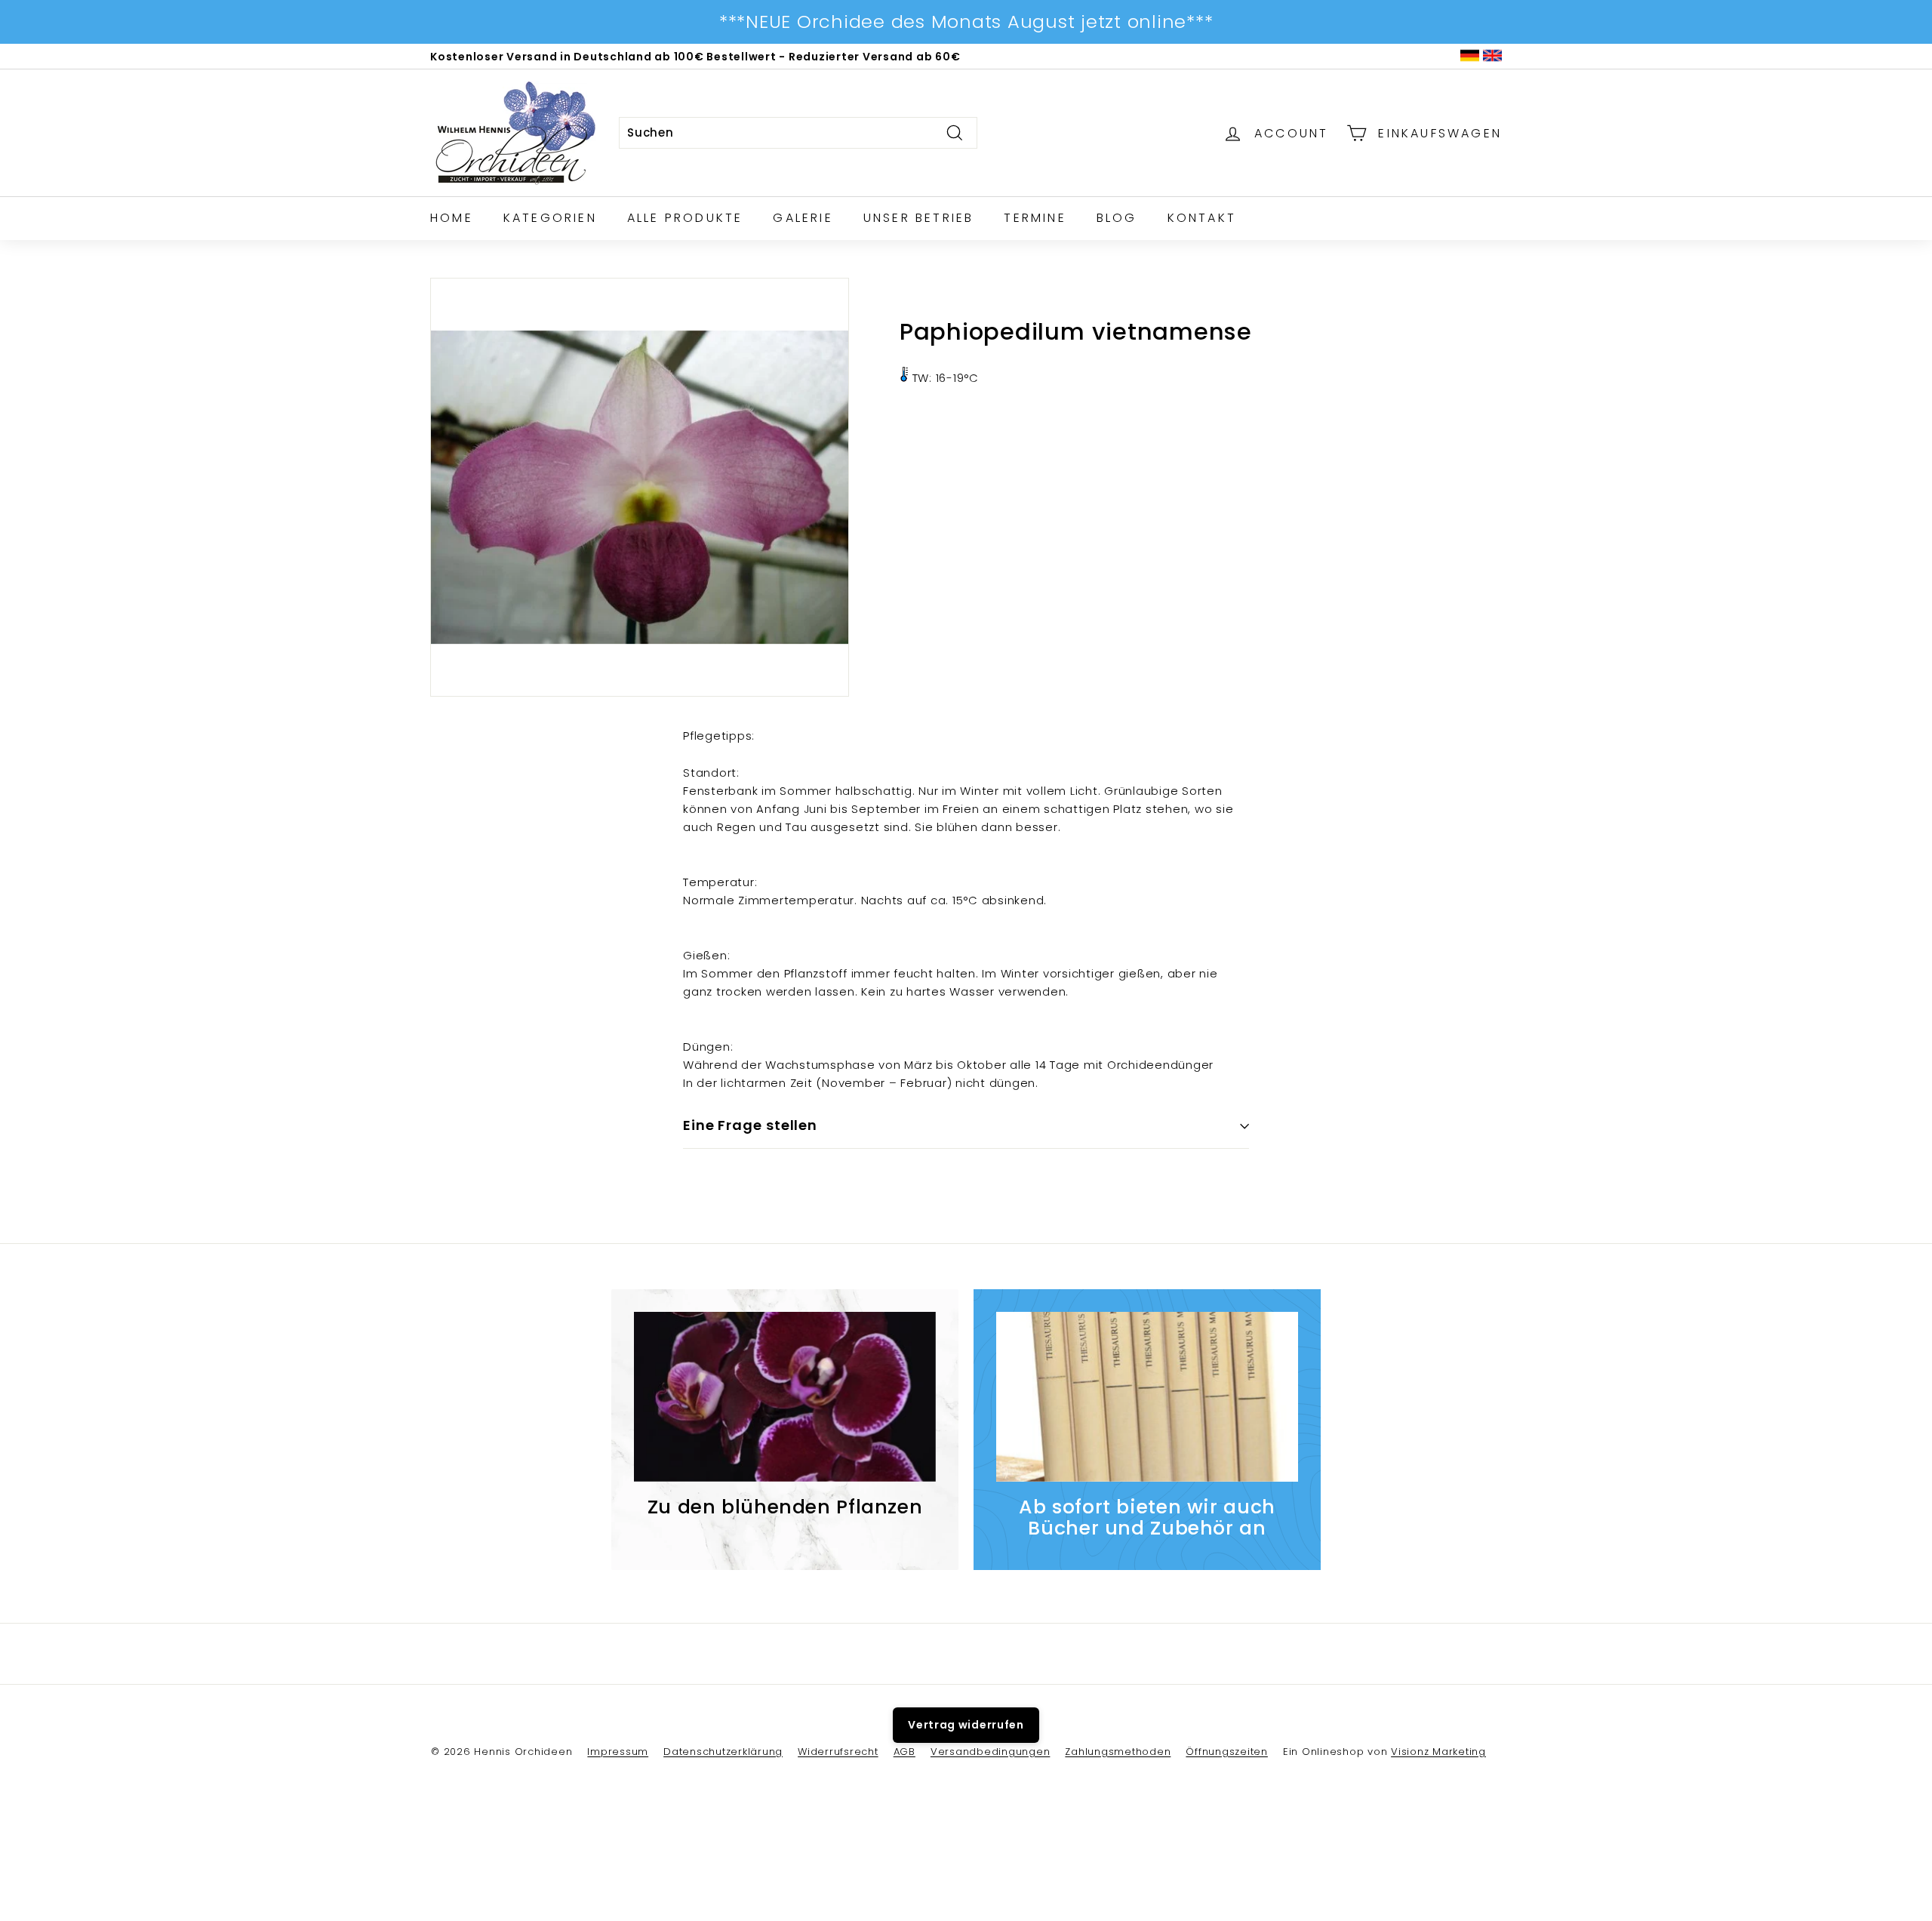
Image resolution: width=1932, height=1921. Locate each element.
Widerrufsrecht (838, 1752)
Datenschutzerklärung (723, 1752)
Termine (1035, 218)
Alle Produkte (685, 218)
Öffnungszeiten (1227, 1752)
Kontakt (1202, 218)
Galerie (803, 218)
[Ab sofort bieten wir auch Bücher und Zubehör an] (1147, 1397)
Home (452, 218)
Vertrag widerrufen (966, 1725)
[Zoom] (640, 487)
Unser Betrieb (919, 218)
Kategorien (550, 218)
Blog (1117, 218)
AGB (904, 1752)
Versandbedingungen (991, 1752)
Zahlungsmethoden (1118, 1752)
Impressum (618, 1752)
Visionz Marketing (1438, 1752)
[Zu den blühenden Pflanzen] (785, 1397)
